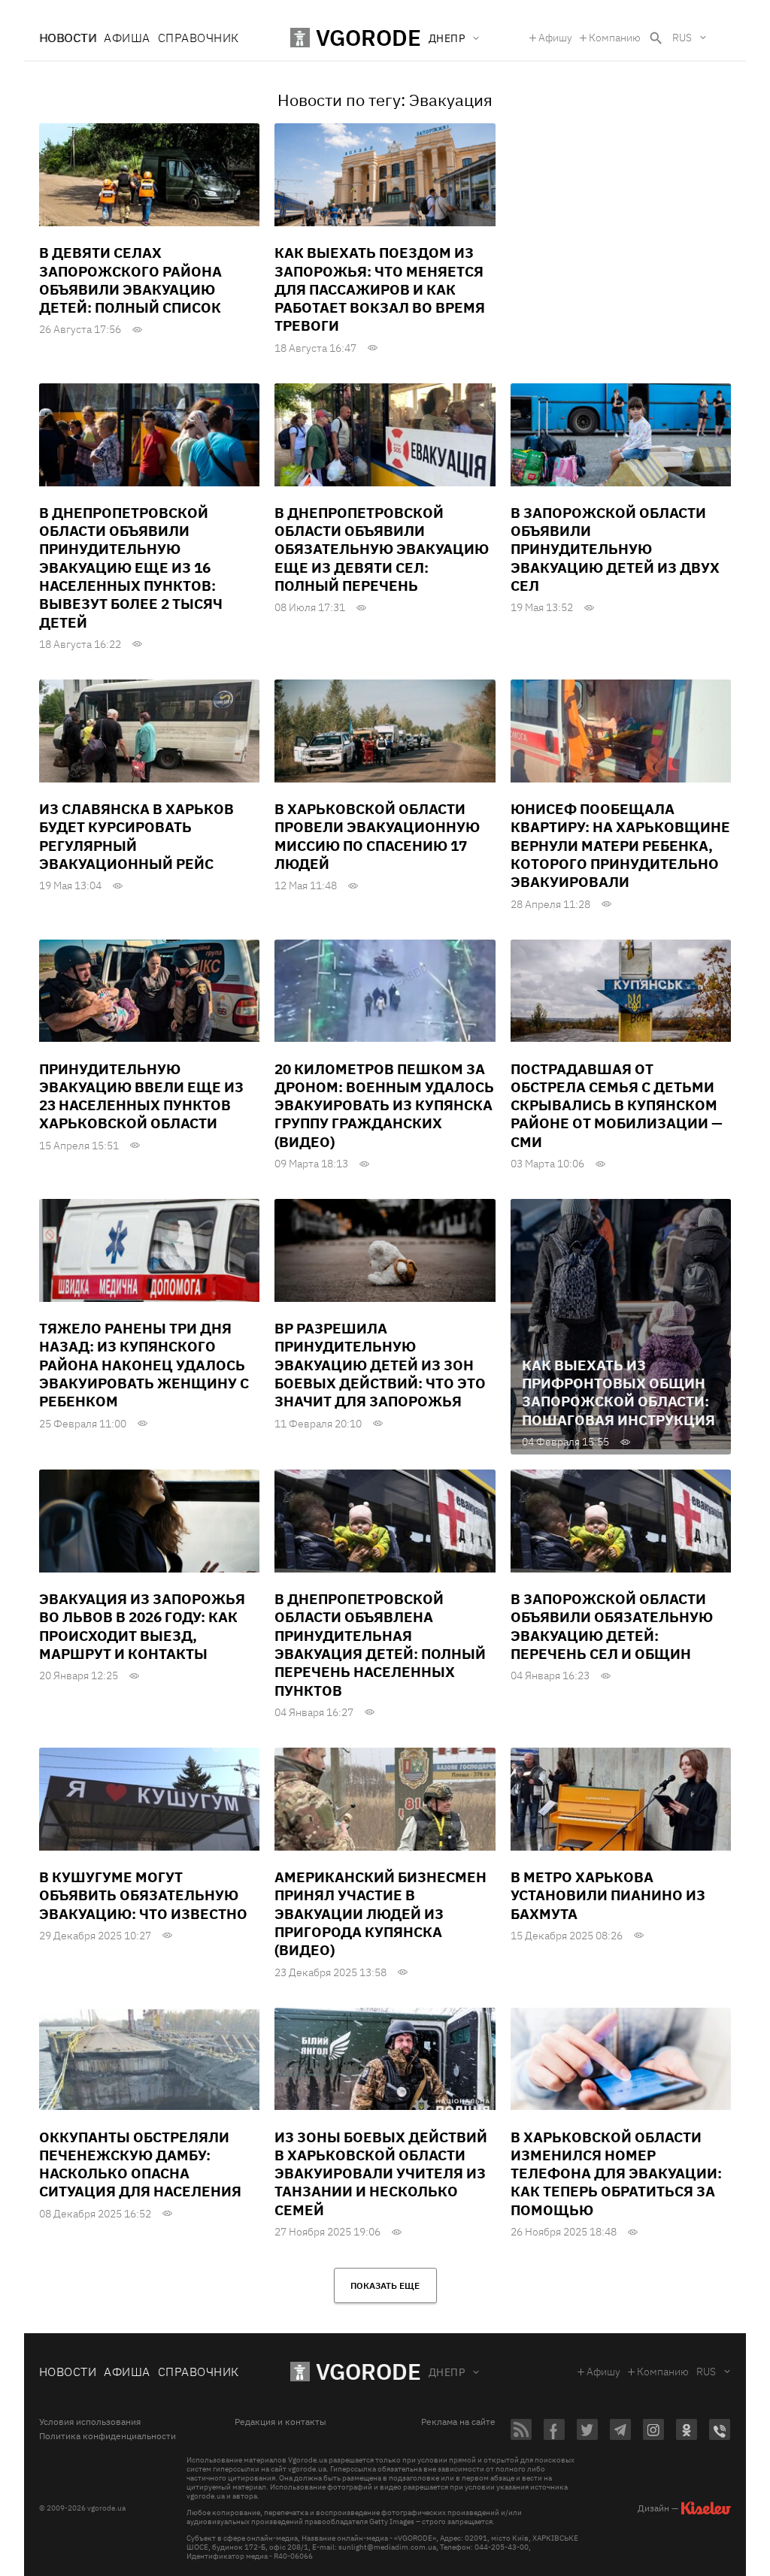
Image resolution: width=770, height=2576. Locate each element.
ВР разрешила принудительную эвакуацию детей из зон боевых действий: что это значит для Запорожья (380, 1365)
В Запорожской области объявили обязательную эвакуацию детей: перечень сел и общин (612, 1626)
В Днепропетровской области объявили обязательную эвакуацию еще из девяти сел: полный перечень (382, 549)
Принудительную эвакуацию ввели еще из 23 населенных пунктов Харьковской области (141, 1096)
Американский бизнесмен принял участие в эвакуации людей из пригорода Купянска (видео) (380, 1913)
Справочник (199, 38)
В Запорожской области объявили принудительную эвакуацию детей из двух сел (615, 549)
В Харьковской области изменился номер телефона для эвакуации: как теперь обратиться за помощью (616, 2173)
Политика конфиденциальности (108, 2436)
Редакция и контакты (280, 2422)
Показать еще (385, 2285)
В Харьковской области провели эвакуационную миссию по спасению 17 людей (377, 836)
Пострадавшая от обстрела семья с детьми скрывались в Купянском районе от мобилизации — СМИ (617, 1105)
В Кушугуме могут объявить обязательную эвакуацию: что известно (143, 1895)
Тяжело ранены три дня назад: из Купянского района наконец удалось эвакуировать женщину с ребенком (144, 1365)
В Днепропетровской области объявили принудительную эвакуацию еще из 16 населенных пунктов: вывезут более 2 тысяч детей (131, 568)
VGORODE (368, 2371)
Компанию (615, 38)
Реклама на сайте (458, 2422)
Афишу (555, 38)
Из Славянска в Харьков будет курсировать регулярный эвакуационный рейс (136, 836)
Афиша (127, 38)
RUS (682, 38)
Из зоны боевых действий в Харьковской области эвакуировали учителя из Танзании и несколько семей (381, 2173)
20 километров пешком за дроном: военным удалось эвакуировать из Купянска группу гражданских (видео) (384, 1105)
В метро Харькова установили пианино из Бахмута (608, 1895)
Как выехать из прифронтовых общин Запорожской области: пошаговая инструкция (618, 1392)
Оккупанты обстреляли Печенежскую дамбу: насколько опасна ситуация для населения (140, 2164)
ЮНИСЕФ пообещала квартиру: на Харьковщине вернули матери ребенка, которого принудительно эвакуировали (620, 845)
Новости (68, 38)
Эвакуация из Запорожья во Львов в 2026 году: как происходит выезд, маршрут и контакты (142, 1626)
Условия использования (90, 2422)
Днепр (447, 2372)
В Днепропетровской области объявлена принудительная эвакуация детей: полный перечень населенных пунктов (380, 1645)
